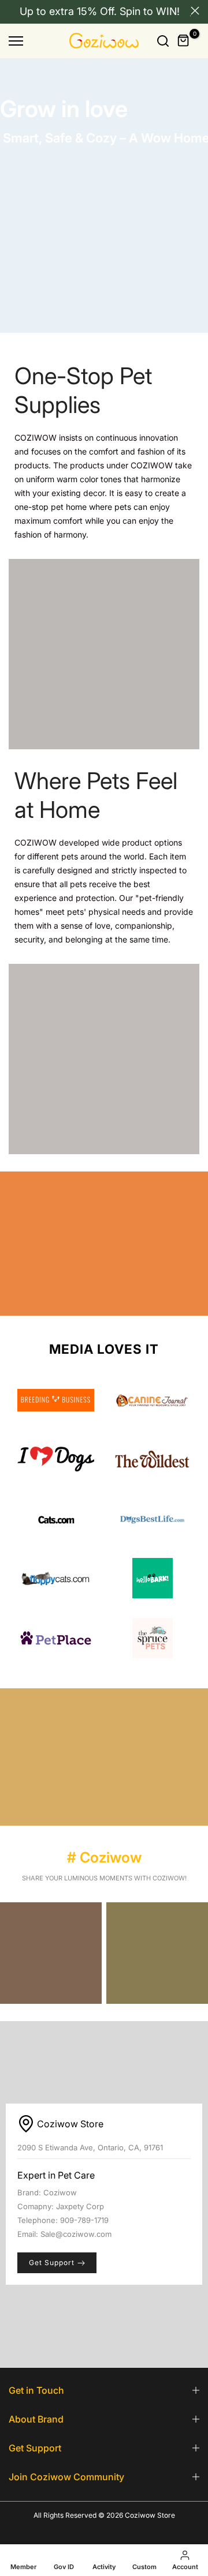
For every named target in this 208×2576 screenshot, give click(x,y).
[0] (184, 41)
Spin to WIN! (150, 11)
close (195, 11)
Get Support (52, 2263)
